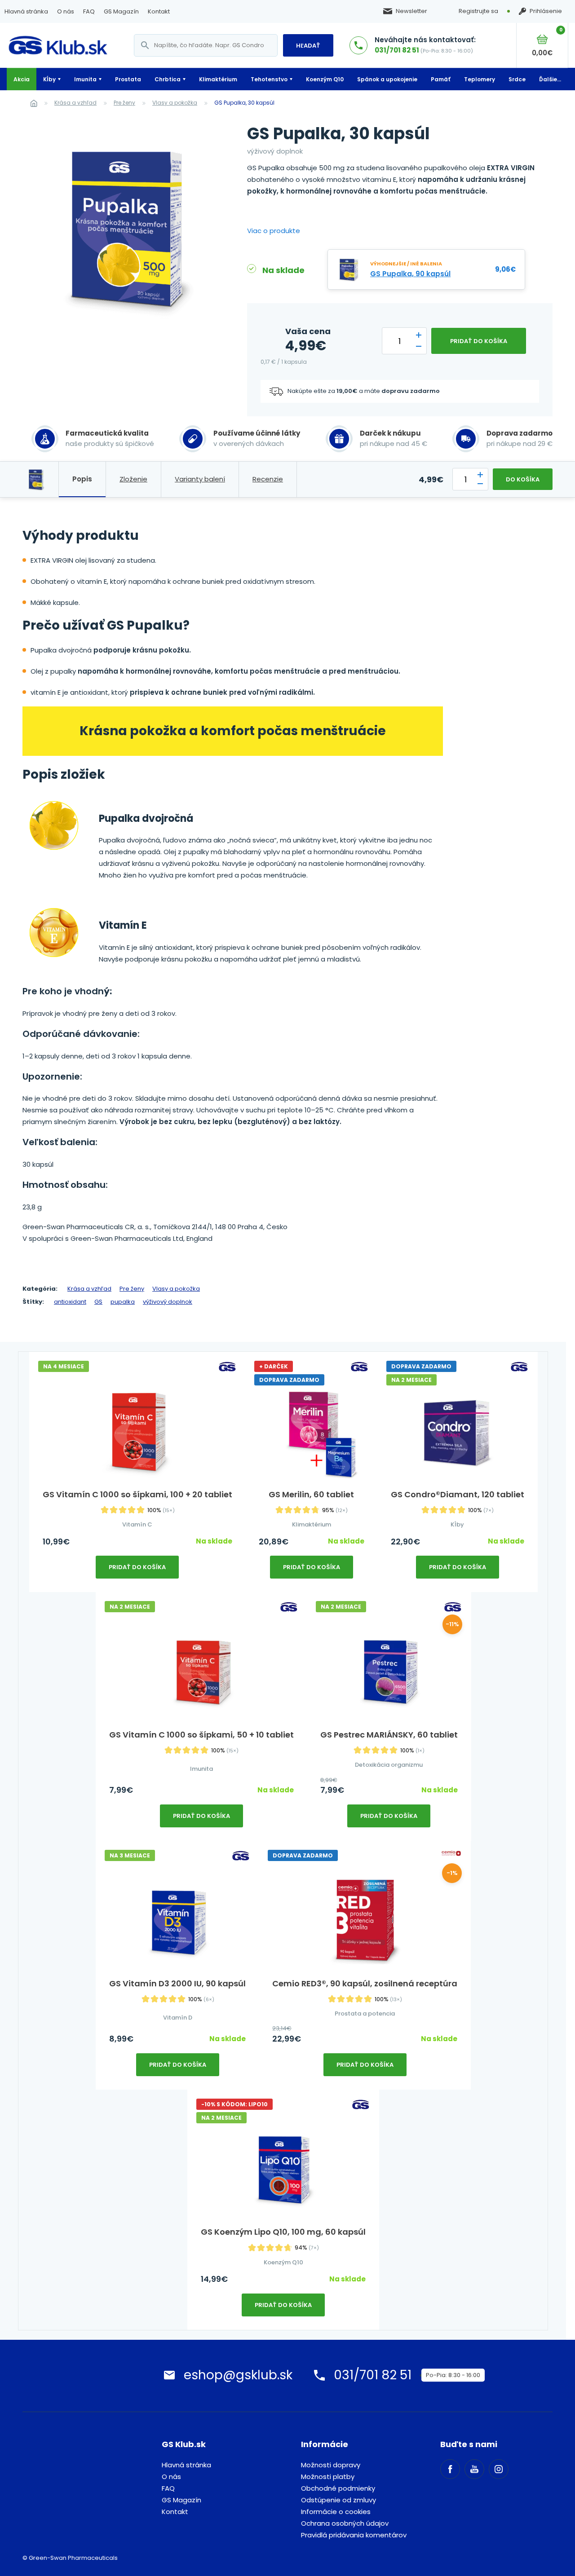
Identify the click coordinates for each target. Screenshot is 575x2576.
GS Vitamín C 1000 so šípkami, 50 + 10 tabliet (201, 1735)
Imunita (85, 79)
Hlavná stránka (26, 11)
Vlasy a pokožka (175, 103)
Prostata (128, 79)
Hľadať (308, 46)
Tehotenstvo (269, 79)
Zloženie (133, 479)
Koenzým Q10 (325, 79)
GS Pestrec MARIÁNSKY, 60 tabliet (389, 1735)
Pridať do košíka (479, 341)
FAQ (89, 11)
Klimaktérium (218, 79)
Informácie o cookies (336, 2512)
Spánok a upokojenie (387, 79)
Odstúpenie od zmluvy (338, 2500)
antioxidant (70, 1302)
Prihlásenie (546, 11)
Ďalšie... (550, 79)
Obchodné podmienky (338, 2488)
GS (98, 1302)
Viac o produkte (274, 231)
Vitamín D (178, 2018)
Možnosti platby (328, 2477)
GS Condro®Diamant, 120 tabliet (458, 1494)
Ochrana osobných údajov (345, 2523)
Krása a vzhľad (75, 103)
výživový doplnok (168, 1302)
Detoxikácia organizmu (389, 1765)
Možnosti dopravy (331, 2465)
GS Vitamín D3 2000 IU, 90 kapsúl (177, 1983)
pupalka (123, 1302)
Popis (82, 479)
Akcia (22, 79)
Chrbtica (168, 79)
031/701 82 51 (397, 50)
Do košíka (523, 479)
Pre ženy (124, 103)
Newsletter (411, 11)
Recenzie (268, 479)
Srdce (517, 79)
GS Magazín (121, 11)
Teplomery (480, 79)
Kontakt (159, 11)
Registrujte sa (478, 11)
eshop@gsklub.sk (238, 2375)
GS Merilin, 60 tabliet (311, 1494)
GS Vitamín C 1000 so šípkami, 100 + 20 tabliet (137, 1494)
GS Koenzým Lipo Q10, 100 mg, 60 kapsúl (283, 2232)
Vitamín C (137, 1524)
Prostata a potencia (365, 2014)
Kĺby (49, 79)
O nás (66, 11)
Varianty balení (200, 479)
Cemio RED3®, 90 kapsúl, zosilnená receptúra (365, 1983)
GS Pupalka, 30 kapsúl (244, 103)
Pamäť (441, 79)
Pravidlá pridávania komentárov (354, 2535)
